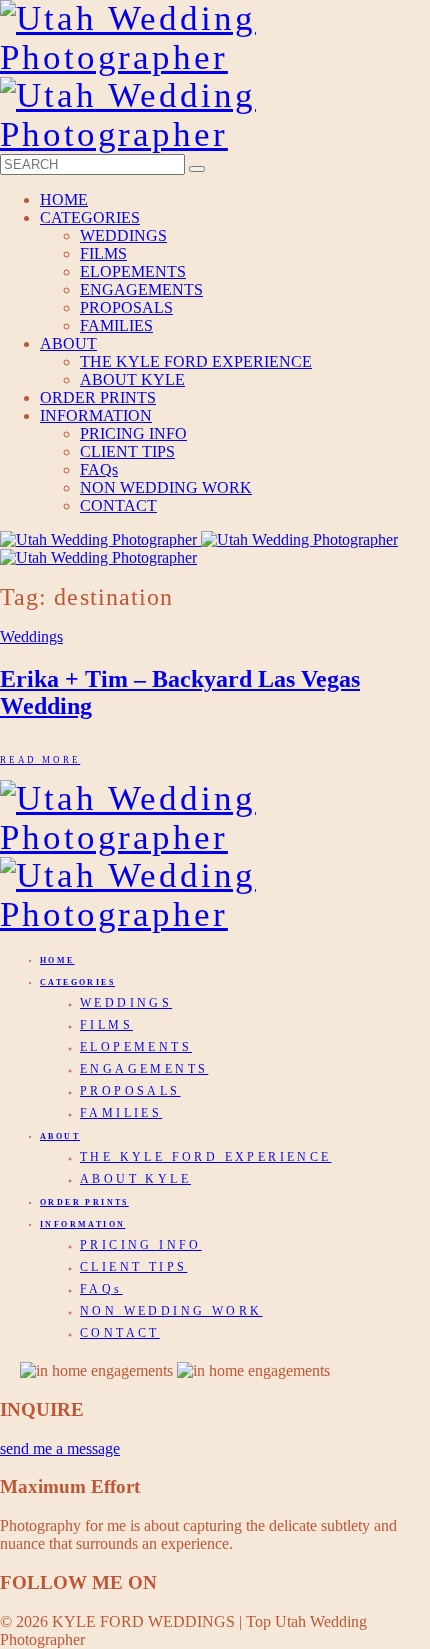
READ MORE (40, 760)
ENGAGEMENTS (141, 289)
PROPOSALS (126, 307)
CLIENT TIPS (127, 451)
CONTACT (118, 505)
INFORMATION (96, 415)
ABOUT (68, 343)
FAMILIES (116, 325)
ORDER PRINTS (98, 397)
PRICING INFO (133, 433)
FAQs (99, 469)
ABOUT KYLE (132, 379)
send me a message (60, 1448)
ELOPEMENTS (133, 271)
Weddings (31, 636)
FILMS (103, 253)
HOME (64, 199)
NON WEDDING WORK (166, 487)
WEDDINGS (123, 235)
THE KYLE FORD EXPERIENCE (196, 361)
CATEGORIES (90, 217)
